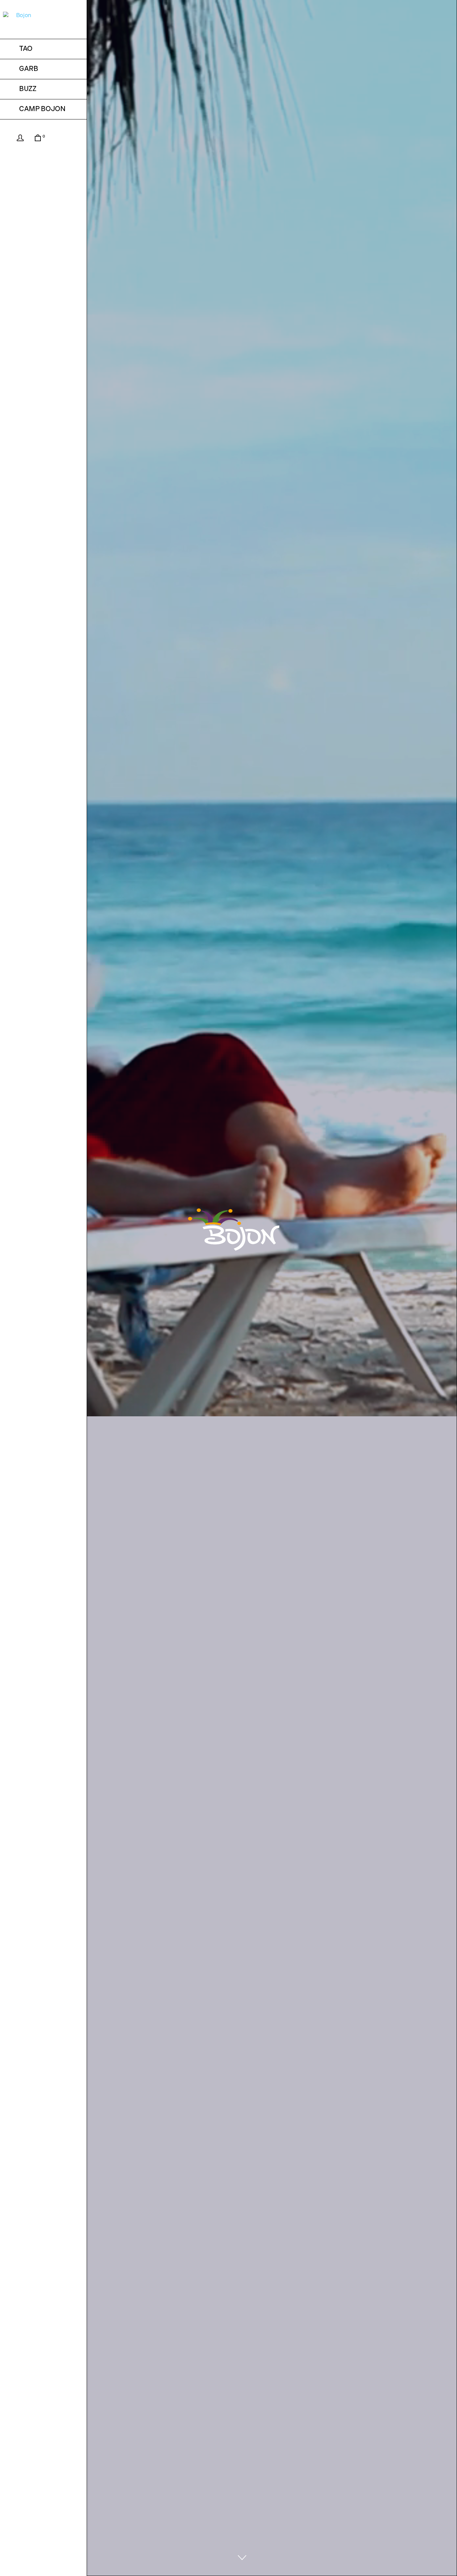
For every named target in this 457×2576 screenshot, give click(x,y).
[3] (242, 2558)
